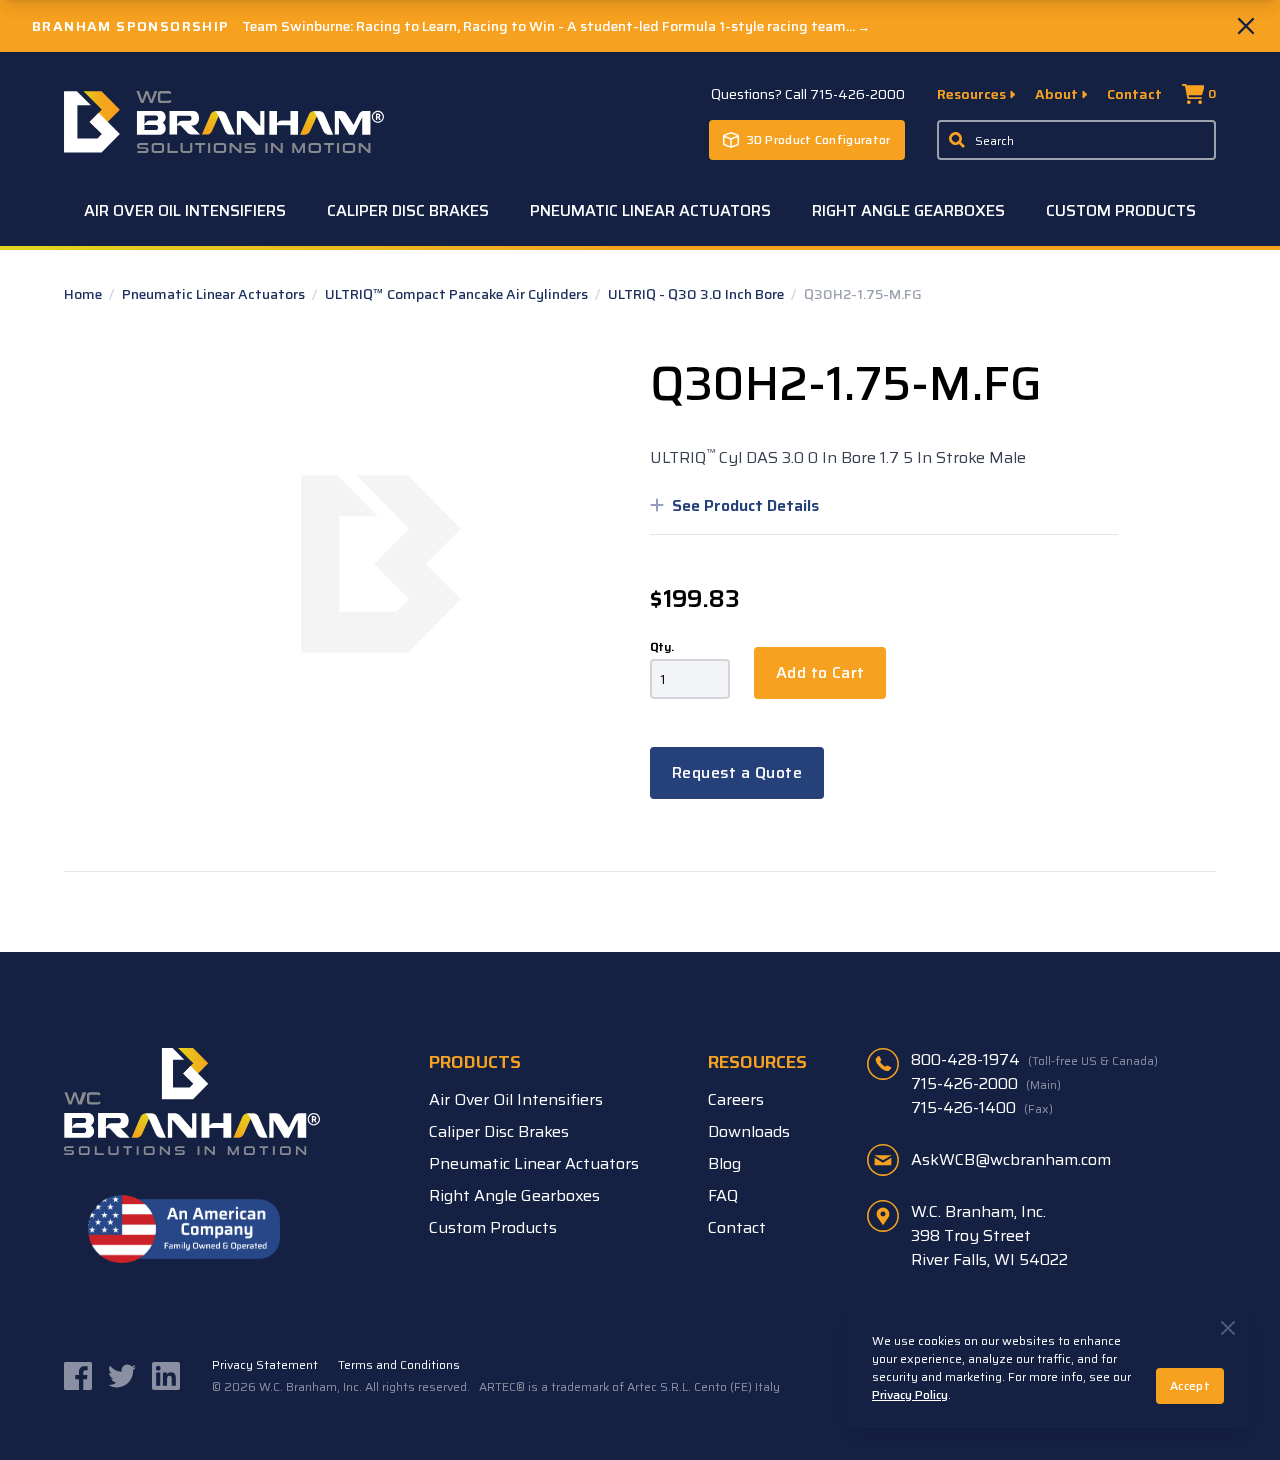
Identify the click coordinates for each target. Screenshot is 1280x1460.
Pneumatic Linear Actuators (650, 210)
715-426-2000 (986, 1084)
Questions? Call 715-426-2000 (808, 94)
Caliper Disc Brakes (408, 210)
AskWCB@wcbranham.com (1011, 1159)
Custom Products (1121, 210)
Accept (1190, 1385)
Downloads (749, 1131)
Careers (736, 1099)
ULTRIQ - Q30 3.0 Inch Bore (697, 294)
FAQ (723, 1195)
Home (84, 294)
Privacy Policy (910, 1394)
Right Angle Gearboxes (908, 210)
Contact (1134, 94)
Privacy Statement (265, 1365)
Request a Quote (737, 772)
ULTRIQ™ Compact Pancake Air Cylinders (458, 294)
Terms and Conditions (399, 1365)
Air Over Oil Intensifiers (185, 210)
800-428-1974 (1034, 1060)
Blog (724, 1163)
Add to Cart (820, 672)
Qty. (662, 647)
